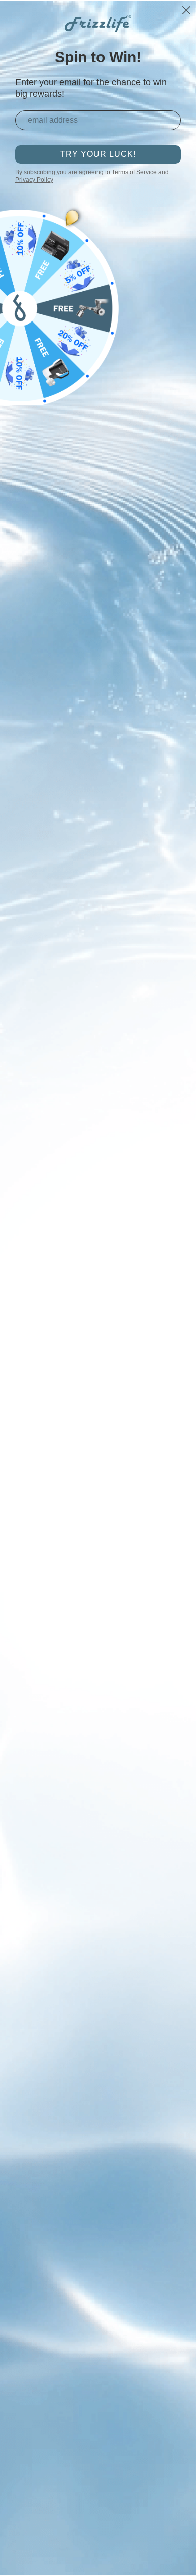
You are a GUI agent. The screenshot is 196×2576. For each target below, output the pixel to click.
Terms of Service (134, 172)
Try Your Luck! (98, 154)
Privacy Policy (34, 180)
